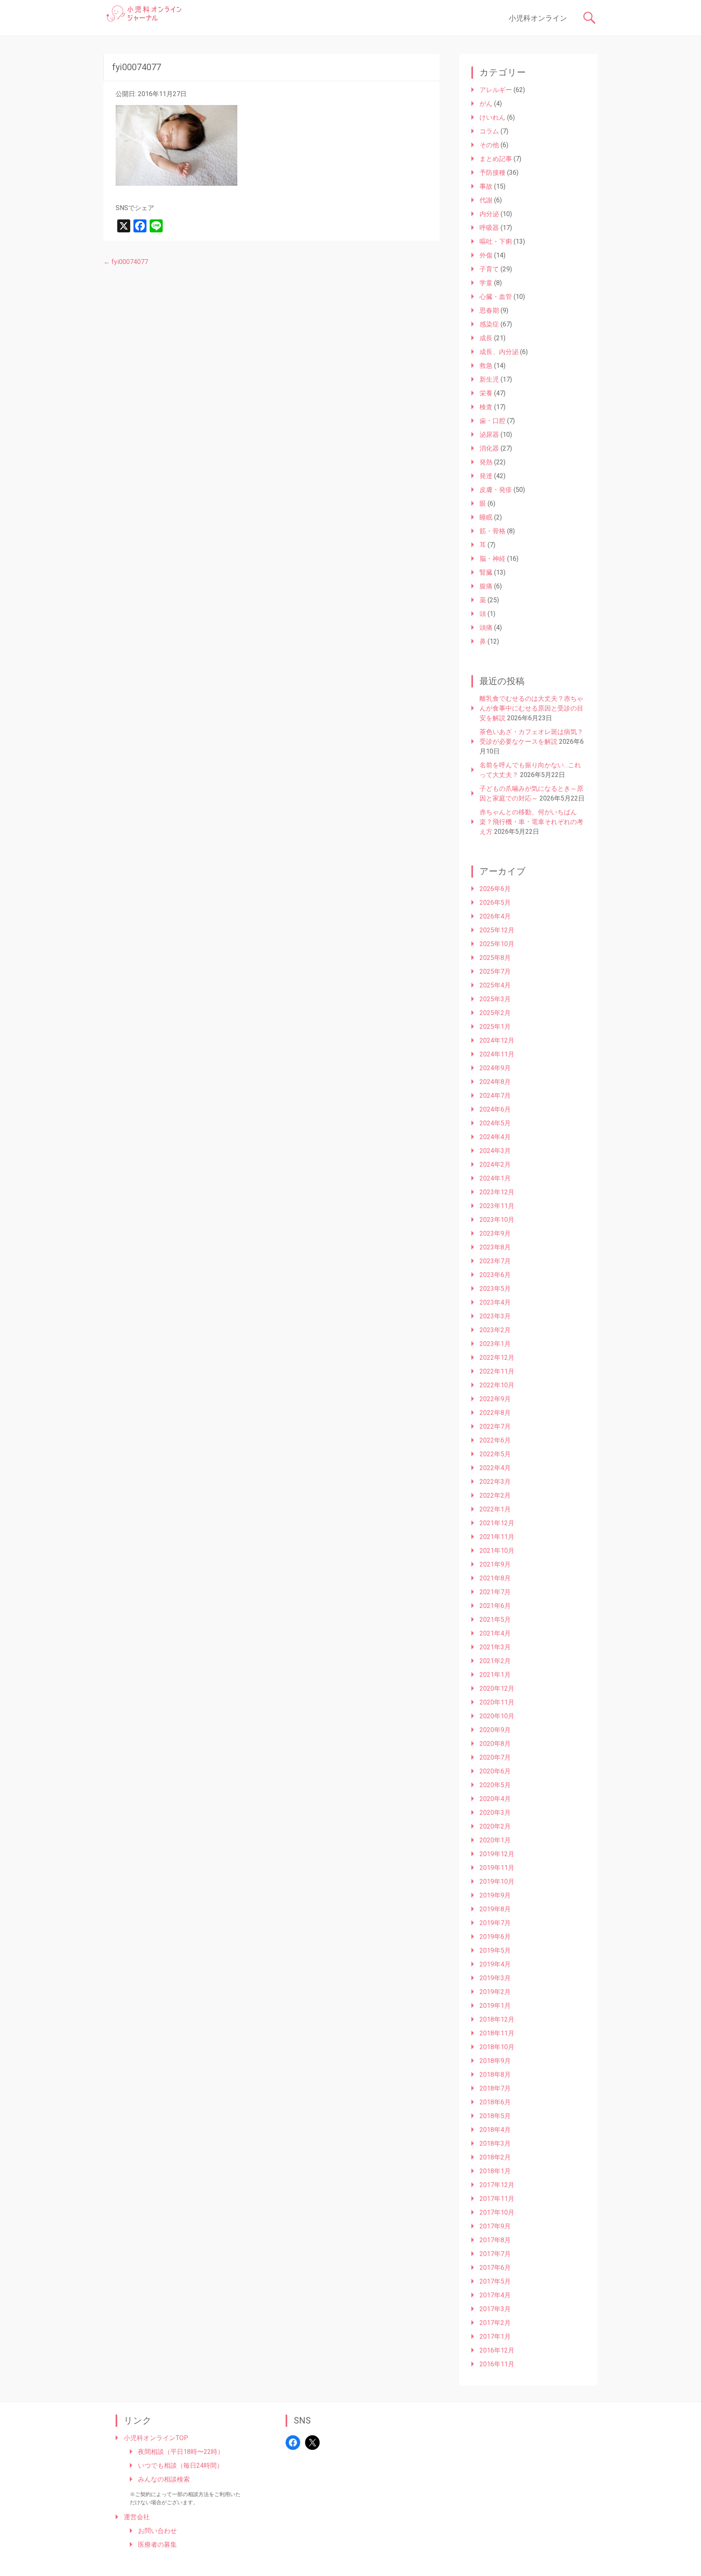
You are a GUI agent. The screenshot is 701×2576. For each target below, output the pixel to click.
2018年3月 (495, 2143)
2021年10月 (497, 1551)
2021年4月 (495, 1633)
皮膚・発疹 (496, 490)
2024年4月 (495, 1137)
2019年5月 (495, 1950)
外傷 (486, 255)
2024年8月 (495, 1082)
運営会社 (137, 2517)
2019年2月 (495, 1992)
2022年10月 (497, 1385)
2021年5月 (495, 1620)
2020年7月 (495, 1757)
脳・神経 (492, 559)
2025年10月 (497, 944)
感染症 (489, 324)
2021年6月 (495, 1606)
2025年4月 (495, 985)
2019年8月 (495, 1909)
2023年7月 (495, 1261)
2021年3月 (495, 1647)
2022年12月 (497, 1358)
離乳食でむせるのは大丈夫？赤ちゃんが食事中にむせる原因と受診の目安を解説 (531, 708)
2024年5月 (495, 1123)
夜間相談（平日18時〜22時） (181, 2452)
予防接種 (492, 173)
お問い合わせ (157, 2531)
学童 (486, 283)
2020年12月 (497, 1688)
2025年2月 (495, 1013)
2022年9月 (495, 1399)
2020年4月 (495, 1799)
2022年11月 (497, 1371)
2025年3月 (495, 999)
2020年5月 (495, 1785)
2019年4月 (495, 1964)
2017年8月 (495, 2240)
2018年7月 (495, 2088)
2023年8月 (495, 1247)
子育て (489, 269)
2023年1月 (495, 1344)
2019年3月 (495, 1978)
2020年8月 (495, 1744)
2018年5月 (495, 2116)
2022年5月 (495, 1454)
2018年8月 (495, 2075)
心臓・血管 (496, 297)
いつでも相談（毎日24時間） (181, 2465)
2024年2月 (495, 1165)
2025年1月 (495, 1027)
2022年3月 (495, 1482)
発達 (486, 476)
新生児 (489, 379)
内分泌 (489, 214)
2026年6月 (495, 889)
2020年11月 (497, 1702)
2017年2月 (495, 2323)
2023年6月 (495, 1275)
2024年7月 (495, 1096)
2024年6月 (495, 1109)
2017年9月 (495, 2226)
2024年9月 (495, 1068)
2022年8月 (495, 1413)
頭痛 (486, 628)
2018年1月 (495, 2171)
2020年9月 (495, 1730)
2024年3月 (495, 1151)
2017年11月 (497, 2199)
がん (486, 104)
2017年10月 (497, 2212)
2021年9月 (495, 1564)
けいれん (492, 117)
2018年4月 (495, 2130)
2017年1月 (495, 2337)
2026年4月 (495, 916)
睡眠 (486, 517)
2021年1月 (495, 1675)
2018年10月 (497, 2047)
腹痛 (486, 586)
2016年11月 (497, 2364)
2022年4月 (495, 1468)
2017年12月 (497, 2185)
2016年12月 (497, 2350)
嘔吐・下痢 (496, 241)
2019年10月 (497, 1882)
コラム (489, 131)
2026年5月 (495, 903)
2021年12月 (497, 1523)
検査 (486, 407)
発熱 (486, 462)
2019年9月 (495, 1895)
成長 (486, 338)
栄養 (486, 393)
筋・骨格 (492, 531)
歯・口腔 (492, 421)
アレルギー (496, 90)
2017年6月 (495, 2268)
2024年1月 (495, 1178)
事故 (486, 186)
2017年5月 (495, 2281)
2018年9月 (495, 2061)
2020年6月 (495, 1771)
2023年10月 (497, 1220)
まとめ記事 (496, 159)
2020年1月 (495, 1840)
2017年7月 (495, 2254)
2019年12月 (497, 1854)
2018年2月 (495, 2157)
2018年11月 (497, 2033)
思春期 (489, 310)
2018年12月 (497, 2019)
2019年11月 (497, 1868)
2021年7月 (495, 1592)
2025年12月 (497, 930)
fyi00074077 (126, 262)
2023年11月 (497, 1206)
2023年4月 (495, 1302)
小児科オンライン (538, 18)
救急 (486, 366)
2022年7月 (495, 1426)
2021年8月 (495, 1578)
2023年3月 (495, 1316)
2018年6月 (495, 2102)
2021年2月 (495, 1661)
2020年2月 (495, 1826)
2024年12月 (497, 1040)
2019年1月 (495, 2006)
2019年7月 (495, 1923)
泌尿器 (489, 435)
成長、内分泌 (499, 352)
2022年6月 (495, 1440)
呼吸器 (489, 228)
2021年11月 (497, 1537)
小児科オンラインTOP (156, 2438)
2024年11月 (497, 1054)
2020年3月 (495, 1813)
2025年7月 (495, 971)
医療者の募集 (157, 2545)
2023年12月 (497, 1192)
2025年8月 (495, 958)
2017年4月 (495, 2295)
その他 (489, 145)
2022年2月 (495, 1495)
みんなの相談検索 (164, 2479)
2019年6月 (495, 1937)
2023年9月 (495, 1233)
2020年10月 (497, 1716)
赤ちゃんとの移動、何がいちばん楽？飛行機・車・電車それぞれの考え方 (531, 822)
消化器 (489, 448)
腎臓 (486, 572)
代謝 (486, 200)
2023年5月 (495, 1289)
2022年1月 (495, 1509)
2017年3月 (495, 2309)
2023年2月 (495, 1330)
